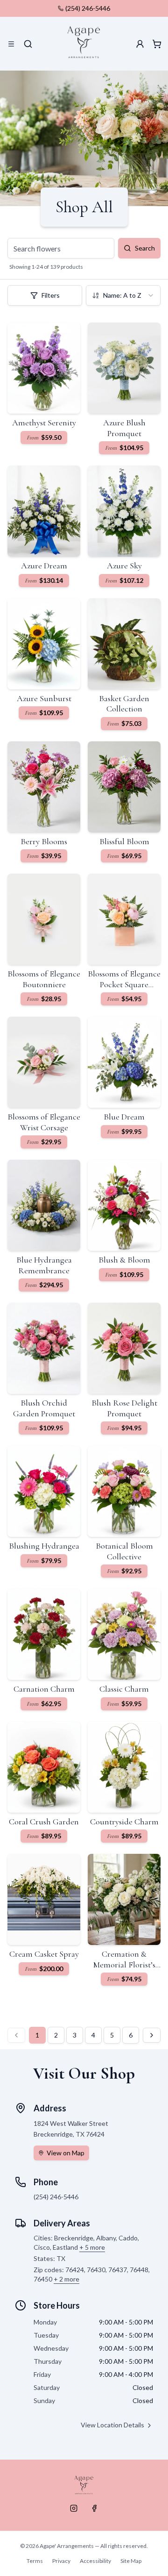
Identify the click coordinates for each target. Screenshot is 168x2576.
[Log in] (140, 44)
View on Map (66, 2153)
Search (145, 248)
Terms (35, 2561)
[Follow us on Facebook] (94, 2508)
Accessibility (95, 2561)
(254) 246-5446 (88, 8)
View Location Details (112, 2425)
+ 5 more (92, 2247)
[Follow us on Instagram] (74, 2508)
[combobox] (123, 295)
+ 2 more (66, 2279)
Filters (51, 295)
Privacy (61, 2561)
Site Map (131, 2561)
